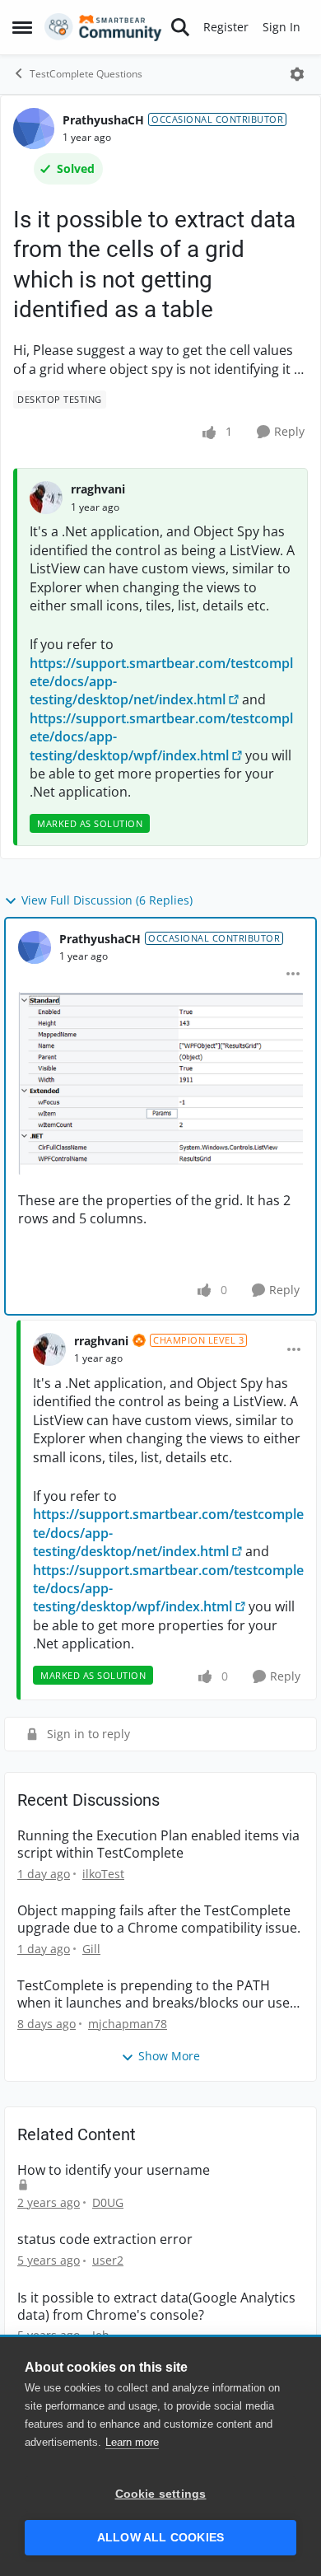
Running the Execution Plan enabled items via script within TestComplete (158, 1844)
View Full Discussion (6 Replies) (107, 900)
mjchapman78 (128, 2024)
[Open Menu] (297, 74)
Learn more (132, 2442)
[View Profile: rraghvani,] (46, 498)
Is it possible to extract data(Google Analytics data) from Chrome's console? (156, 2307)
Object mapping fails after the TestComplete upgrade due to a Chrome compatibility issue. (159, 1919)
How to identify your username (114, 2170)
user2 (108, 2260)
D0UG (108, 2202)
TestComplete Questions (86, 74)
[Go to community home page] (103, 27)
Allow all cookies (160, 2538)
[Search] (180, 27)
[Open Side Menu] (22, 27)
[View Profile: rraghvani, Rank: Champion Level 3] (49, 1349)
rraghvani (98, 489)
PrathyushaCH (103, 120)
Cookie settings (161, 2494)
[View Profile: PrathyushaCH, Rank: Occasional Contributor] (34, 129)
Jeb (101, 2335)
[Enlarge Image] (160, 1083)
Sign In (281, 27)
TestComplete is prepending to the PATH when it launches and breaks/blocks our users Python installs (160, 1994)
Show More (169, 2056)
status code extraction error (105, 2239)
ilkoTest (103, 1874)
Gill (91, 1949)
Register (226, 27)
